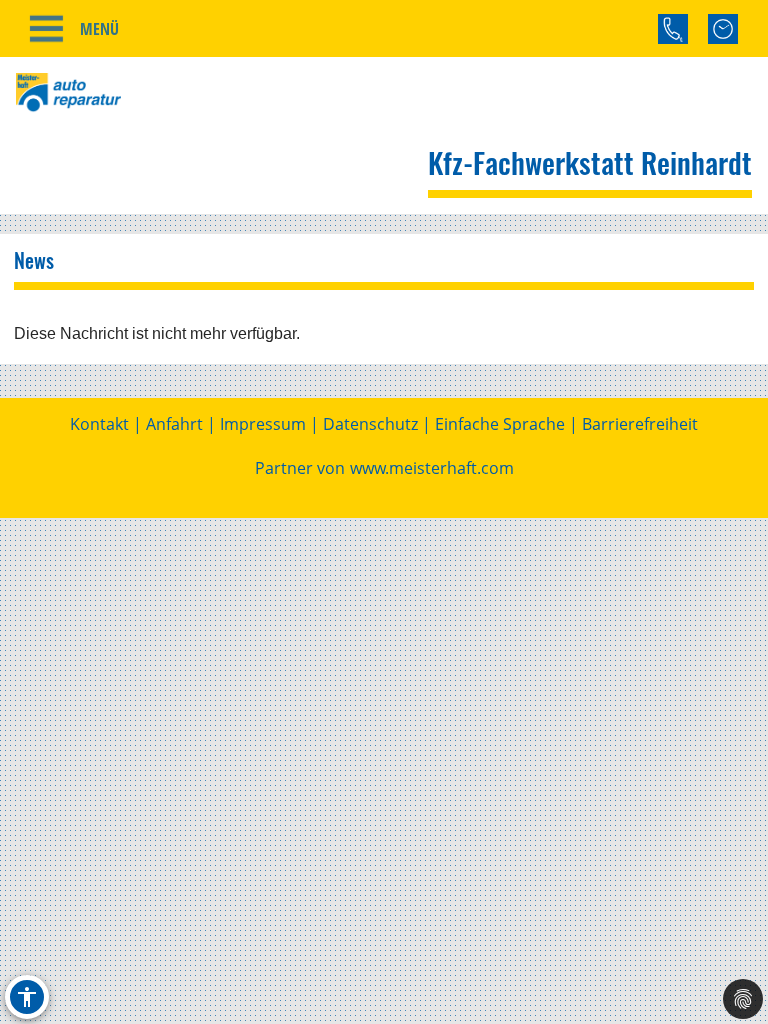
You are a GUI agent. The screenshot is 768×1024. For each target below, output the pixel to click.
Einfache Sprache (500, 424)
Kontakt (99, 424)
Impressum (263, 424)
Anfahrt (174, 424)
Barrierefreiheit (640, 424)
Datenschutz (370, 424)
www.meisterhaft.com (432, 468)
